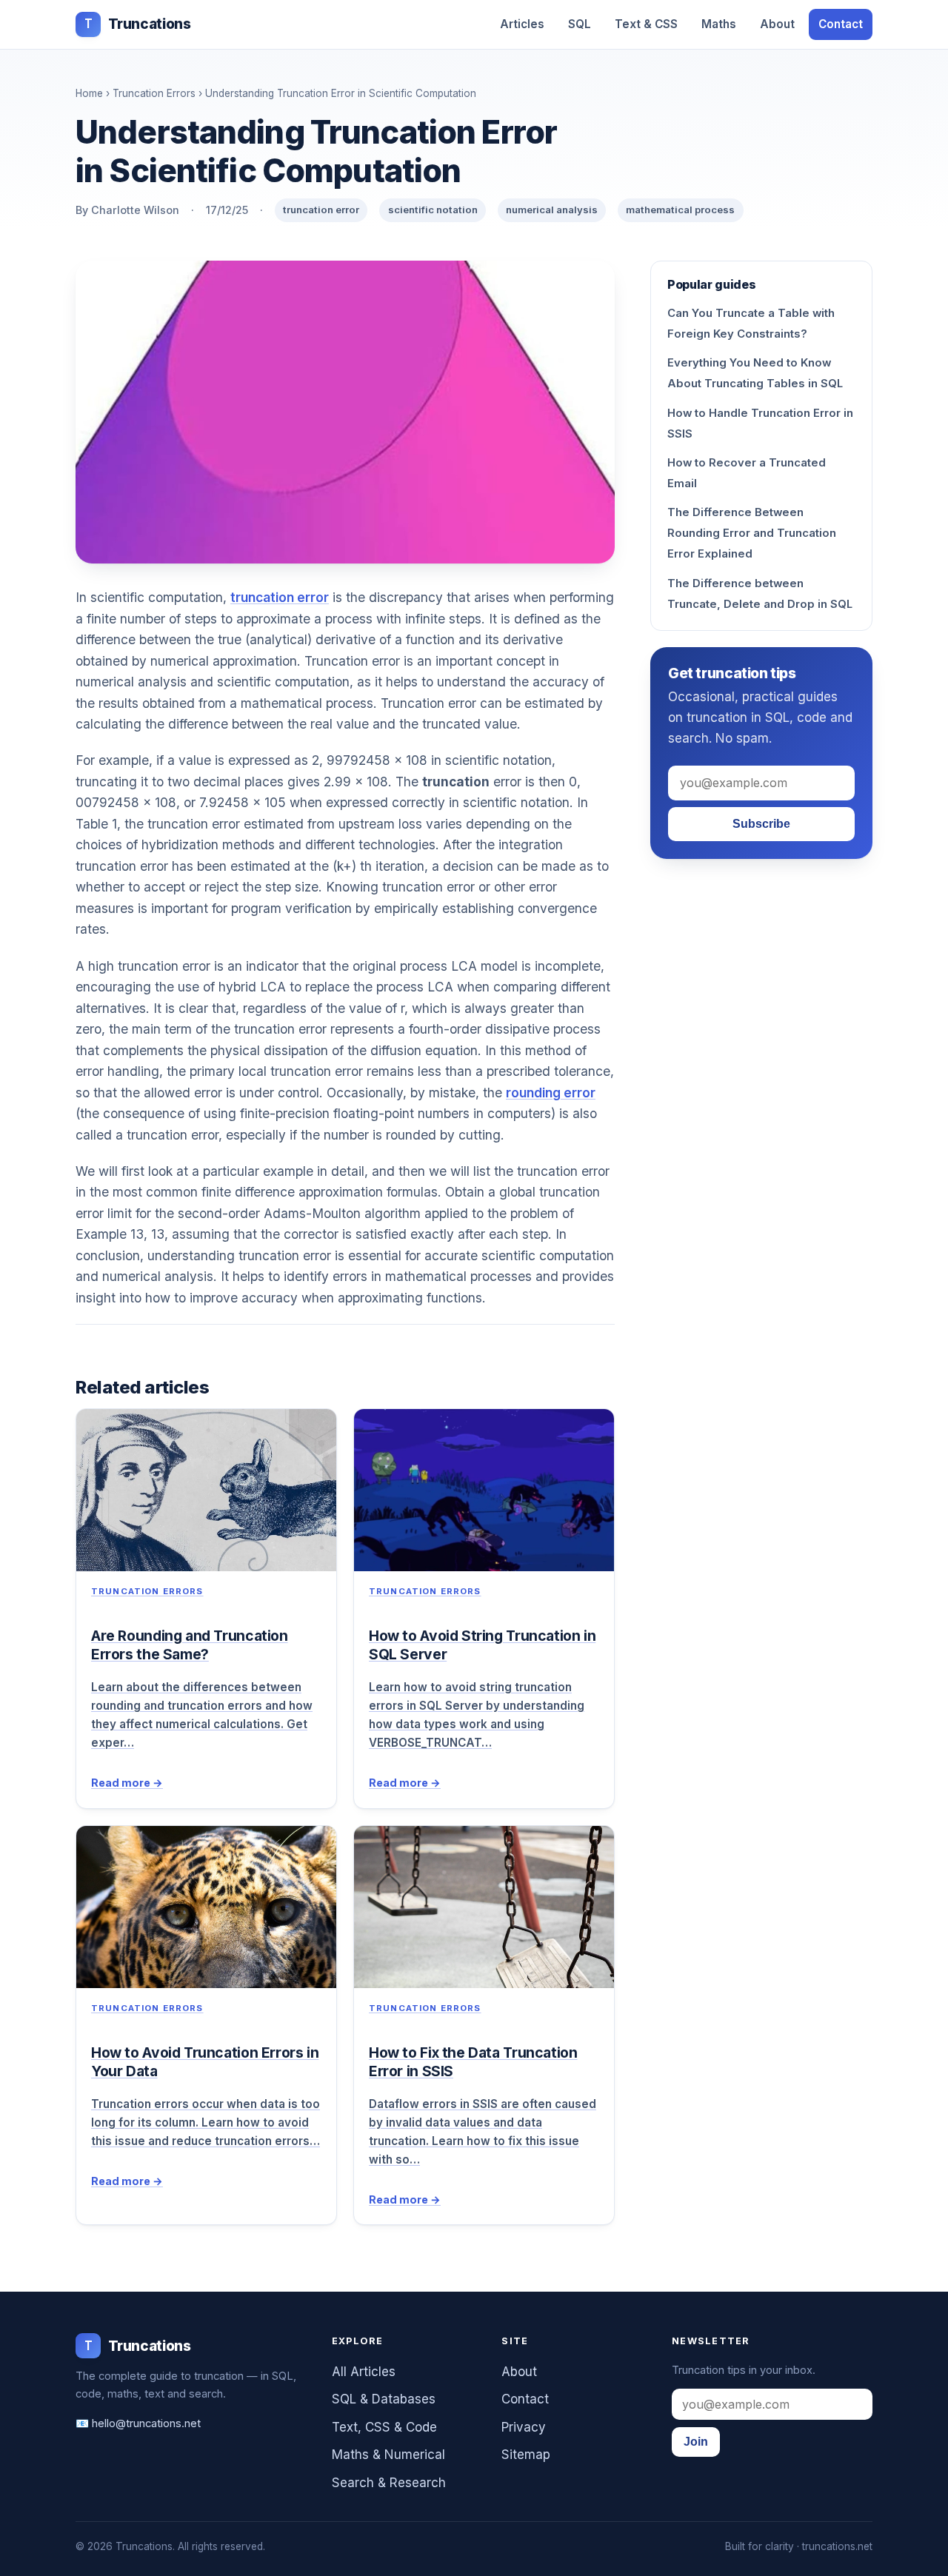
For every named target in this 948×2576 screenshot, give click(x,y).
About (777, 24)
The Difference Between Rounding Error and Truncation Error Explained (752, 533)
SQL (580, 24)
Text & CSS (646, 24)
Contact (841, 24)
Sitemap (526, 2455)
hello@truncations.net (146, 2423)
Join (696, 2442)
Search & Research (389, 2483)
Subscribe (761, 824)
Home (89, 93)
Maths (719, 24)
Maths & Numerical (388, 2455)
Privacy (524, 2427)
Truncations (137, 24)
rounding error (551, 1093)
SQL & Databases (384, 2399)
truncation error (280, 597)
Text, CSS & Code (384, 2427)
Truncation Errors (154, 93)
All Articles (364, 2372)
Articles (522, 24)
